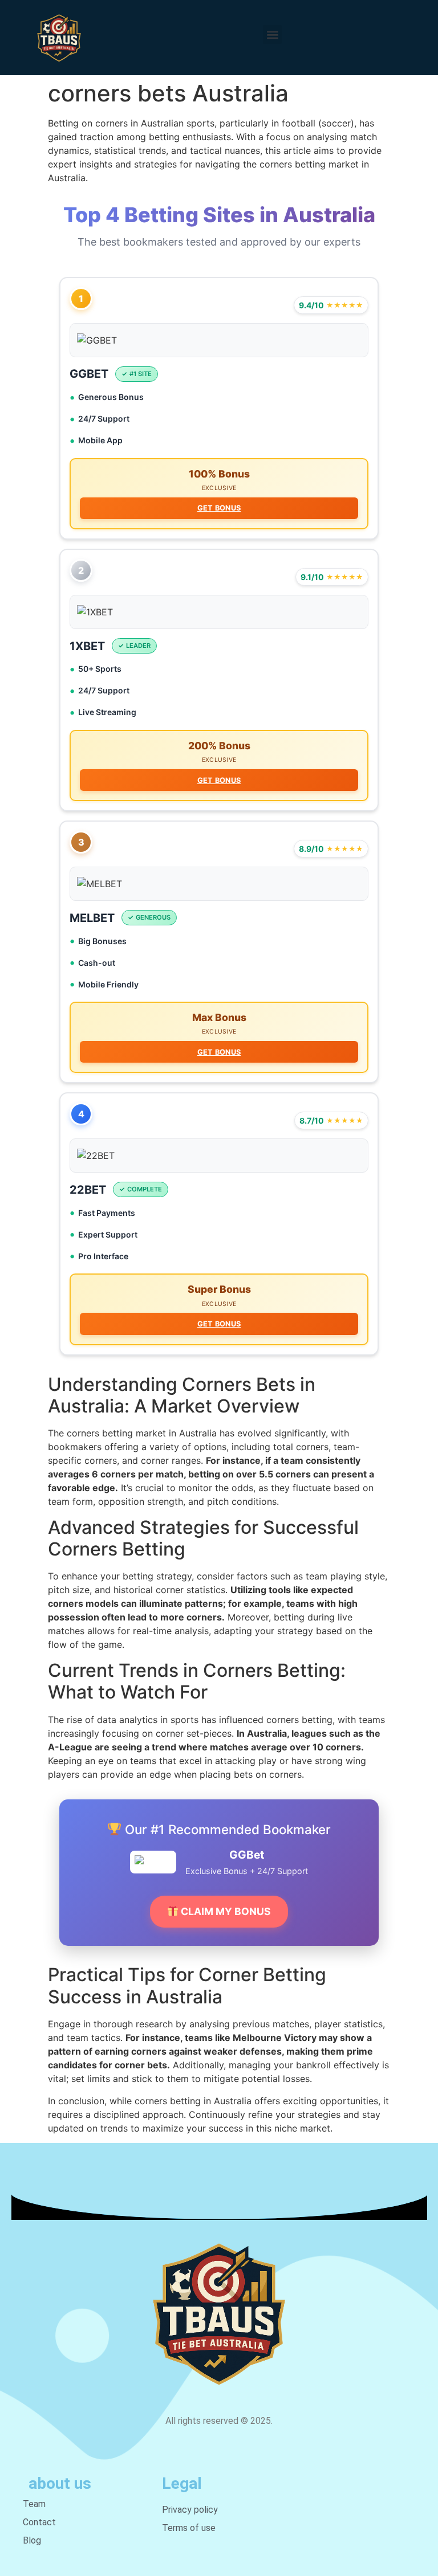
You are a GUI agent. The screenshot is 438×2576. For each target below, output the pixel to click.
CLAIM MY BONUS (225, 1911)
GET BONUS (219, 508)
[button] (272, 34)
